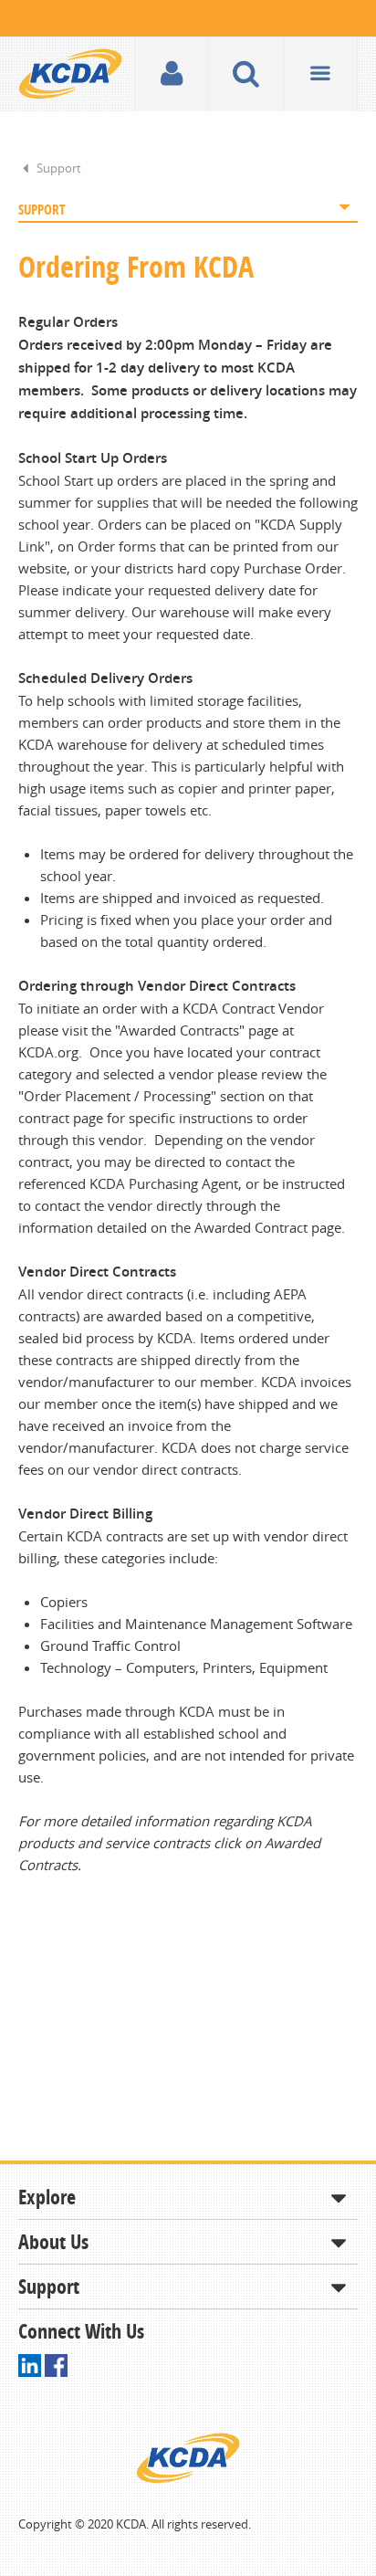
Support (59, 168)
